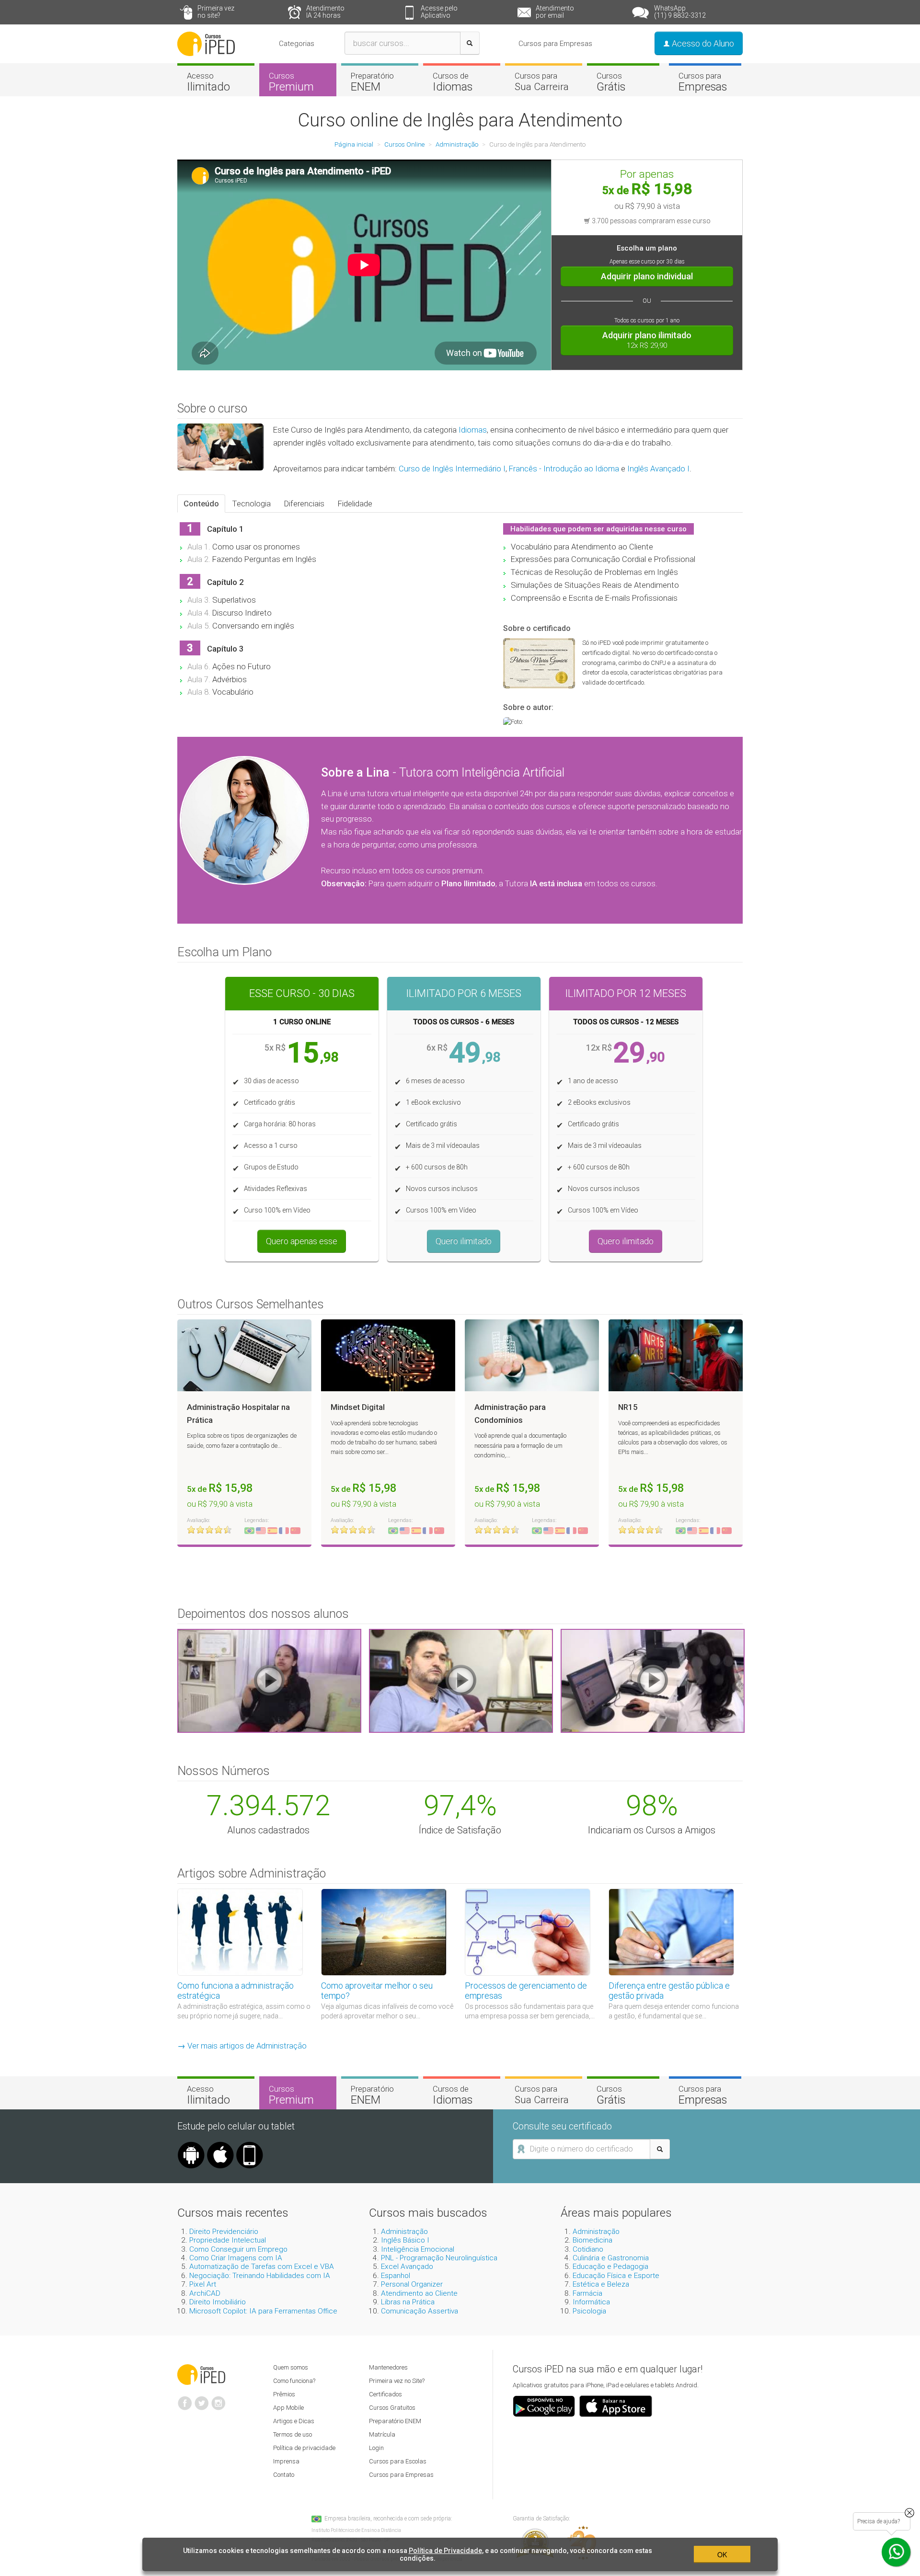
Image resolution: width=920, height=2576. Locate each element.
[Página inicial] (206, 43)
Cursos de (453, 82)
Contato (284, 2475)
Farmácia (587, 2293)
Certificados (385, 2394)
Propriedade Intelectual (228, 2240)
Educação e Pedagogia (610, 2267)
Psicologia (589, 2311)
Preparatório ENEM (395, 2421)
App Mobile (288, 2408)
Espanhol (396, 2276)
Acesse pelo (439, 12)
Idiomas (473, 430)
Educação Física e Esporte (616, 2276)
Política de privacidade (304, 2448)
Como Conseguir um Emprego (238, 2249)
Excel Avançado (407, 2267)
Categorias (297, 44)
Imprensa (286, 2461)
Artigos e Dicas (294, 2421)
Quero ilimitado (464, 1241)
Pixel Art (203, 2284)
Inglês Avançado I (658, 469)
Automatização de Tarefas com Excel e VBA (262, 2267)
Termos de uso (293, 2434)
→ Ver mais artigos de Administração (242, 2046)
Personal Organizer (412, 2284)
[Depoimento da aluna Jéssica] (653, 1680)
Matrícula (382, 2434)
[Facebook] (185, 2399)
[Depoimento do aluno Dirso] (461, 1680)
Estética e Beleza (601, 2284)
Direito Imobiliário (218, 2302)
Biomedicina (592, 2240)
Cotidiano (588, 2249)
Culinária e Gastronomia (611, 2258)
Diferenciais (304, 504)
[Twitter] (202, 2399)
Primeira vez (216, 12)
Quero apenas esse (302, 1241)
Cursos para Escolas (398, 2461)
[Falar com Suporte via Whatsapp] (909, 2513)
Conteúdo (201, 504)
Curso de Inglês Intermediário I (452, 469)
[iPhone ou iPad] (220, 2145)
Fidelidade (355, 504)
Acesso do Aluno (702, 43)
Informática (591, 2302)
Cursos (291, 82)
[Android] (191, 2145)
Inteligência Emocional (418, 2249)
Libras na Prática (408, 2302)
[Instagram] (218, 2399)
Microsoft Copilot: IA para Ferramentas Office (263, 2311)
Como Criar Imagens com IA (236, 2258)
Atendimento (325, 12)
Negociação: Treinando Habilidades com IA (260, 2276)
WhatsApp (680, 12)
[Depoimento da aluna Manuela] (269, 1680)
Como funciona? (294, 2381)
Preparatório (372, 82)
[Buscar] (470, 43)
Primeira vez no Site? (397, 2381)
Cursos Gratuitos (392, 2408)
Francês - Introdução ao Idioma (564, 469)
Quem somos (291, 2367)
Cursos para (542, 81)
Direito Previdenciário (224, 2232)
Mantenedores (388, 2367)
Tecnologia (252, 504)
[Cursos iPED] (201, 2374)
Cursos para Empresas (555, 44)
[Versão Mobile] (250, 2145)
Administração (404, 2232)
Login (376, 2448)
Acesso (208, 82)
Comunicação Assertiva (420, 2311)
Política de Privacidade (445, 2551)
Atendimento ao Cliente (419, 2293)
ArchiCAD (205, 2293)
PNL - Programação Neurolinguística (439, 2258)
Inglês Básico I (405, 2240)
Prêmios (284, 2394)
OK (722, 2554)
